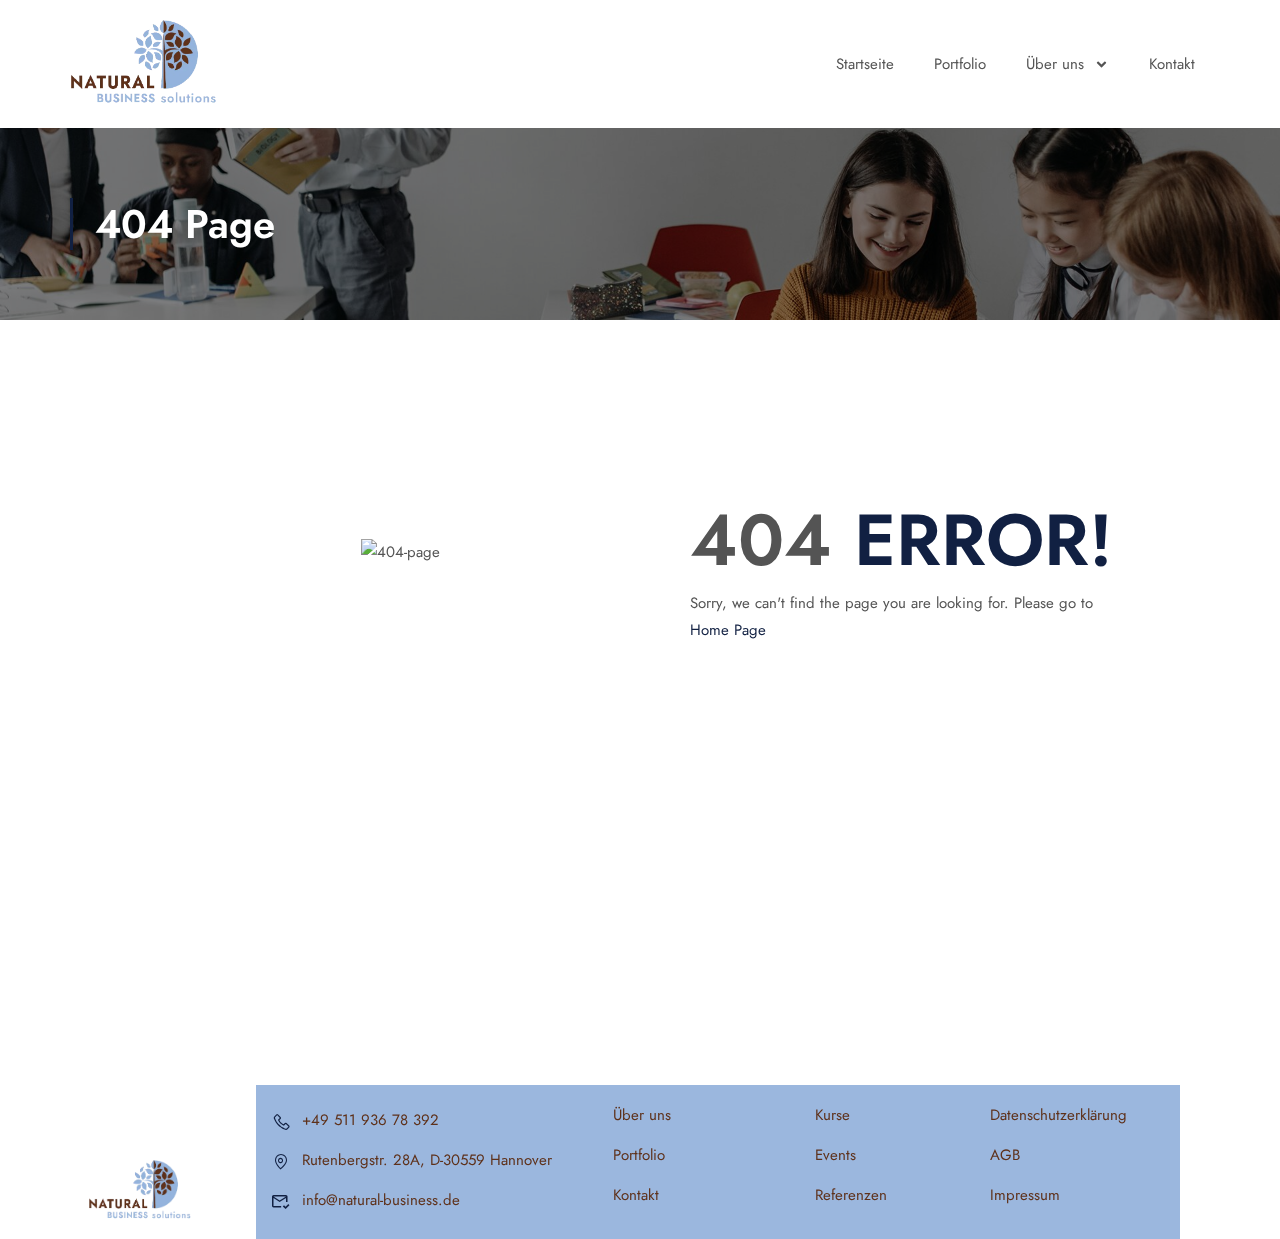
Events (835, 1155)
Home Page (728, 630)
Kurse (832, 1115)
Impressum (1025, 1195)
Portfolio (960, 64)
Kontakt (1172, 64)
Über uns (1055, 64)
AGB (1005, 1155)
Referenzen (851, 1195)
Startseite (865, 64)
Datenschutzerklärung (1058, 1115)
